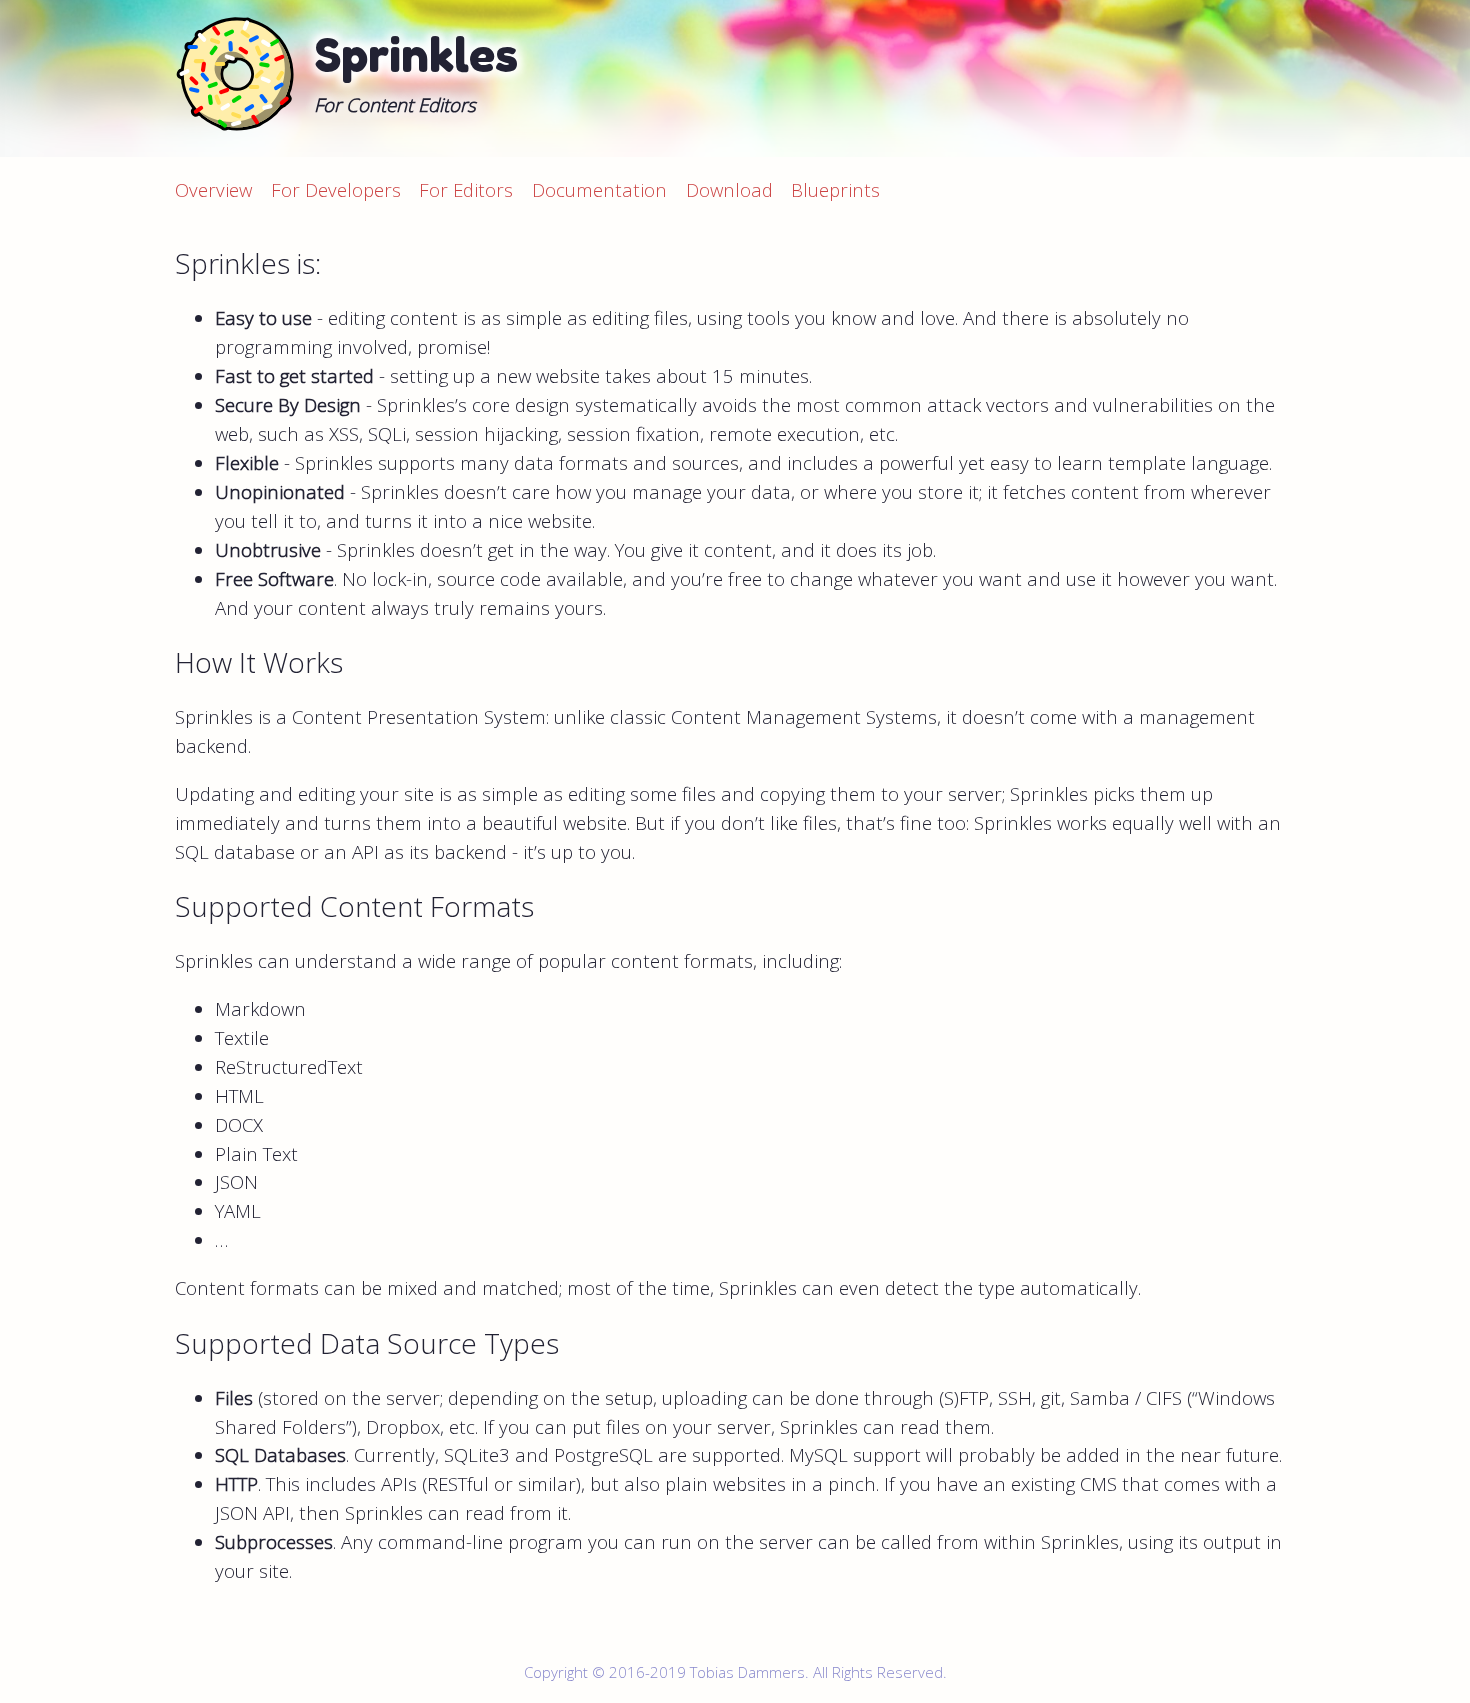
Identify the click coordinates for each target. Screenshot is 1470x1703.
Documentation (599, 189)
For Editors (466, 189)
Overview (213, 189)
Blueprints (835, 189)
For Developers (336, 189)
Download (729, 189)
